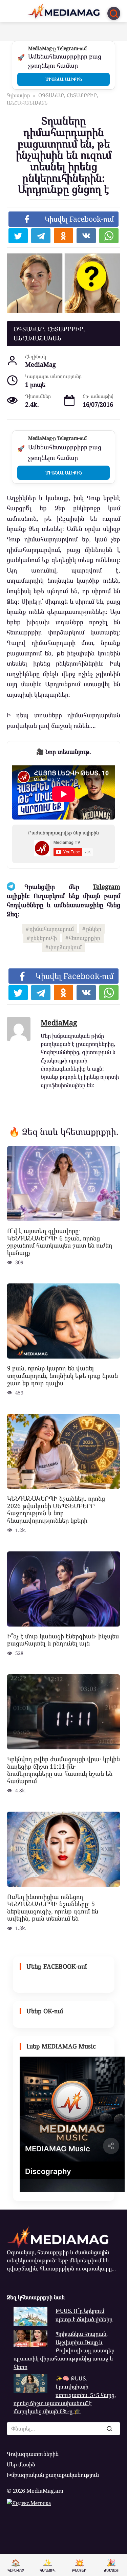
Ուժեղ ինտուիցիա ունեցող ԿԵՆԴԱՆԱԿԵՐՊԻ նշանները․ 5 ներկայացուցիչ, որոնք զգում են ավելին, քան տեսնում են (53, 1907)
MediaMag (59, 1022)
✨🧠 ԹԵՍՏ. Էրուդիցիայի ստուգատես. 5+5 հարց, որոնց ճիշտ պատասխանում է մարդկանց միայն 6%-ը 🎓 (65, 2395)
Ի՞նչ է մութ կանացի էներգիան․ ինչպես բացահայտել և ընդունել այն (63, 1640)
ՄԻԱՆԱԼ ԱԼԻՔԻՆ (64, 79)
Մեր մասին (21, 2464)
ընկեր (94, 929)
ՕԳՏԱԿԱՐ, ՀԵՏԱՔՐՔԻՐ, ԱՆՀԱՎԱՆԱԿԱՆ (49, 333)
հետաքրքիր (84, 938)
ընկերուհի (44, 938)
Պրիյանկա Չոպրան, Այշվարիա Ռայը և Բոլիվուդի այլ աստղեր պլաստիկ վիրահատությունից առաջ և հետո (64, 2350)
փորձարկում (65, 947)
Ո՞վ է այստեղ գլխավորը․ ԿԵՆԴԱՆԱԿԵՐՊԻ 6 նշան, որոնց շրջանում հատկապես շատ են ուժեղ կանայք (60, 1242)
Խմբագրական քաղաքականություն (53, 2475)
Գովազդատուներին (33, 2454)
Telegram (107, 887)
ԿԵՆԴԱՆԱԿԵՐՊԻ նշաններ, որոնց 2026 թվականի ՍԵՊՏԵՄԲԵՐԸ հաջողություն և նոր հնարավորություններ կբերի (56, 1509)
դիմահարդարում (52, 929)
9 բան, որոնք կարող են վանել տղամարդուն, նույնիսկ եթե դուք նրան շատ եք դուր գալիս (62, 1375)
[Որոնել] (109, 2428)
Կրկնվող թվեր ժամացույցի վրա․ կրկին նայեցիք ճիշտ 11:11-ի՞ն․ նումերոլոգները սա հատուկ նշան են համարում (63, 1770)
